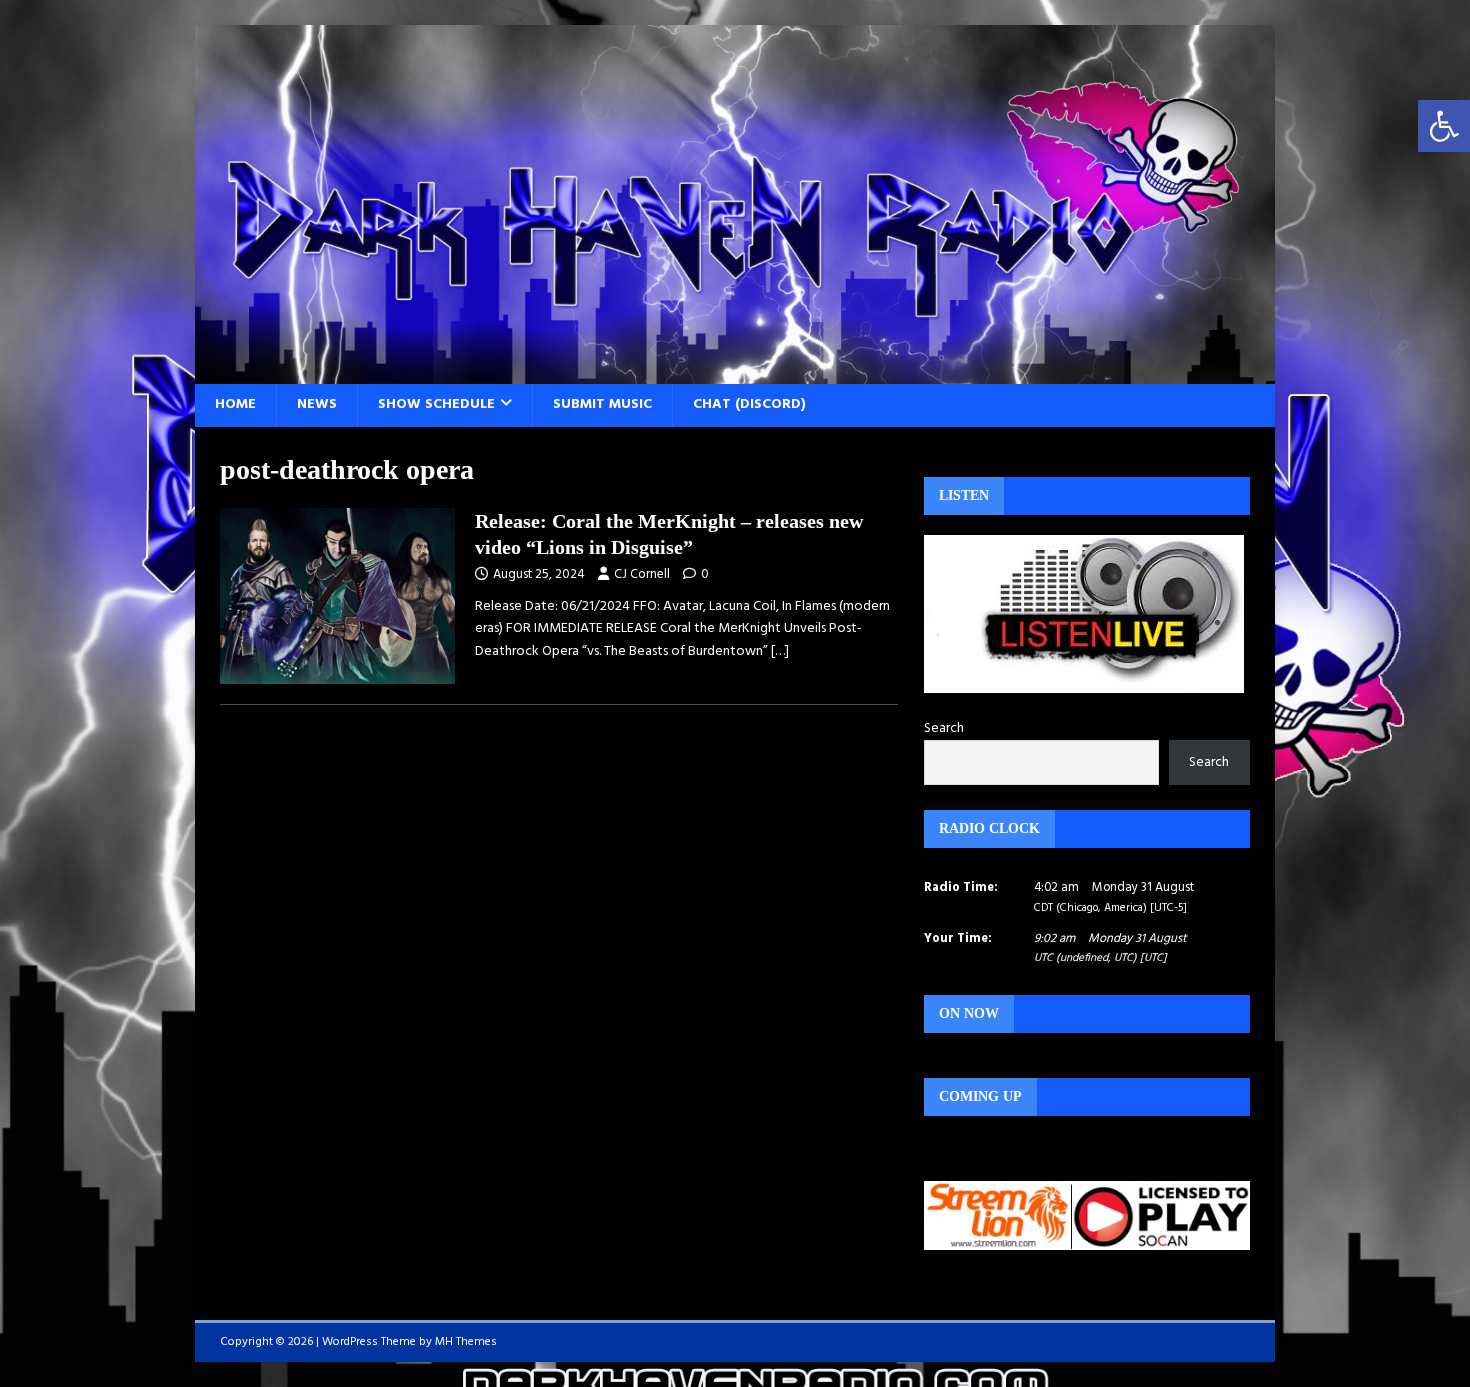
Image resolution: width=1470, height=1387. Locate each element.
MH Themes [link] (466, 1342)
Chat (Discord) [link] (749, 404)
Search (944, 728)
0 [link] (705, 574)
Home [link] (235, 404)
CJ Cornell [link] (642, 574)
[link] (1444, 126)
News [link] (317, 404)
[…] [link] (780, 651)
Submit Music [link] (602, 404)
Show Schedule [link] (436, 404)
